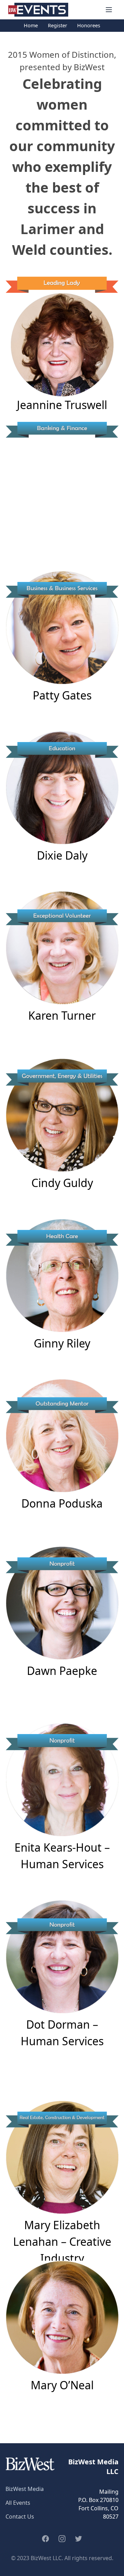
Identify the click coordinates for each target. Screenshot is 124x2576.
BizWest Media (25, 2489)
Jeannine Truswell (62, 405)
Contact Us (20, 2517)
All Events (18, 2503)
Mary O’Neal (62, 2385)
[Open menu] (109, 10)
